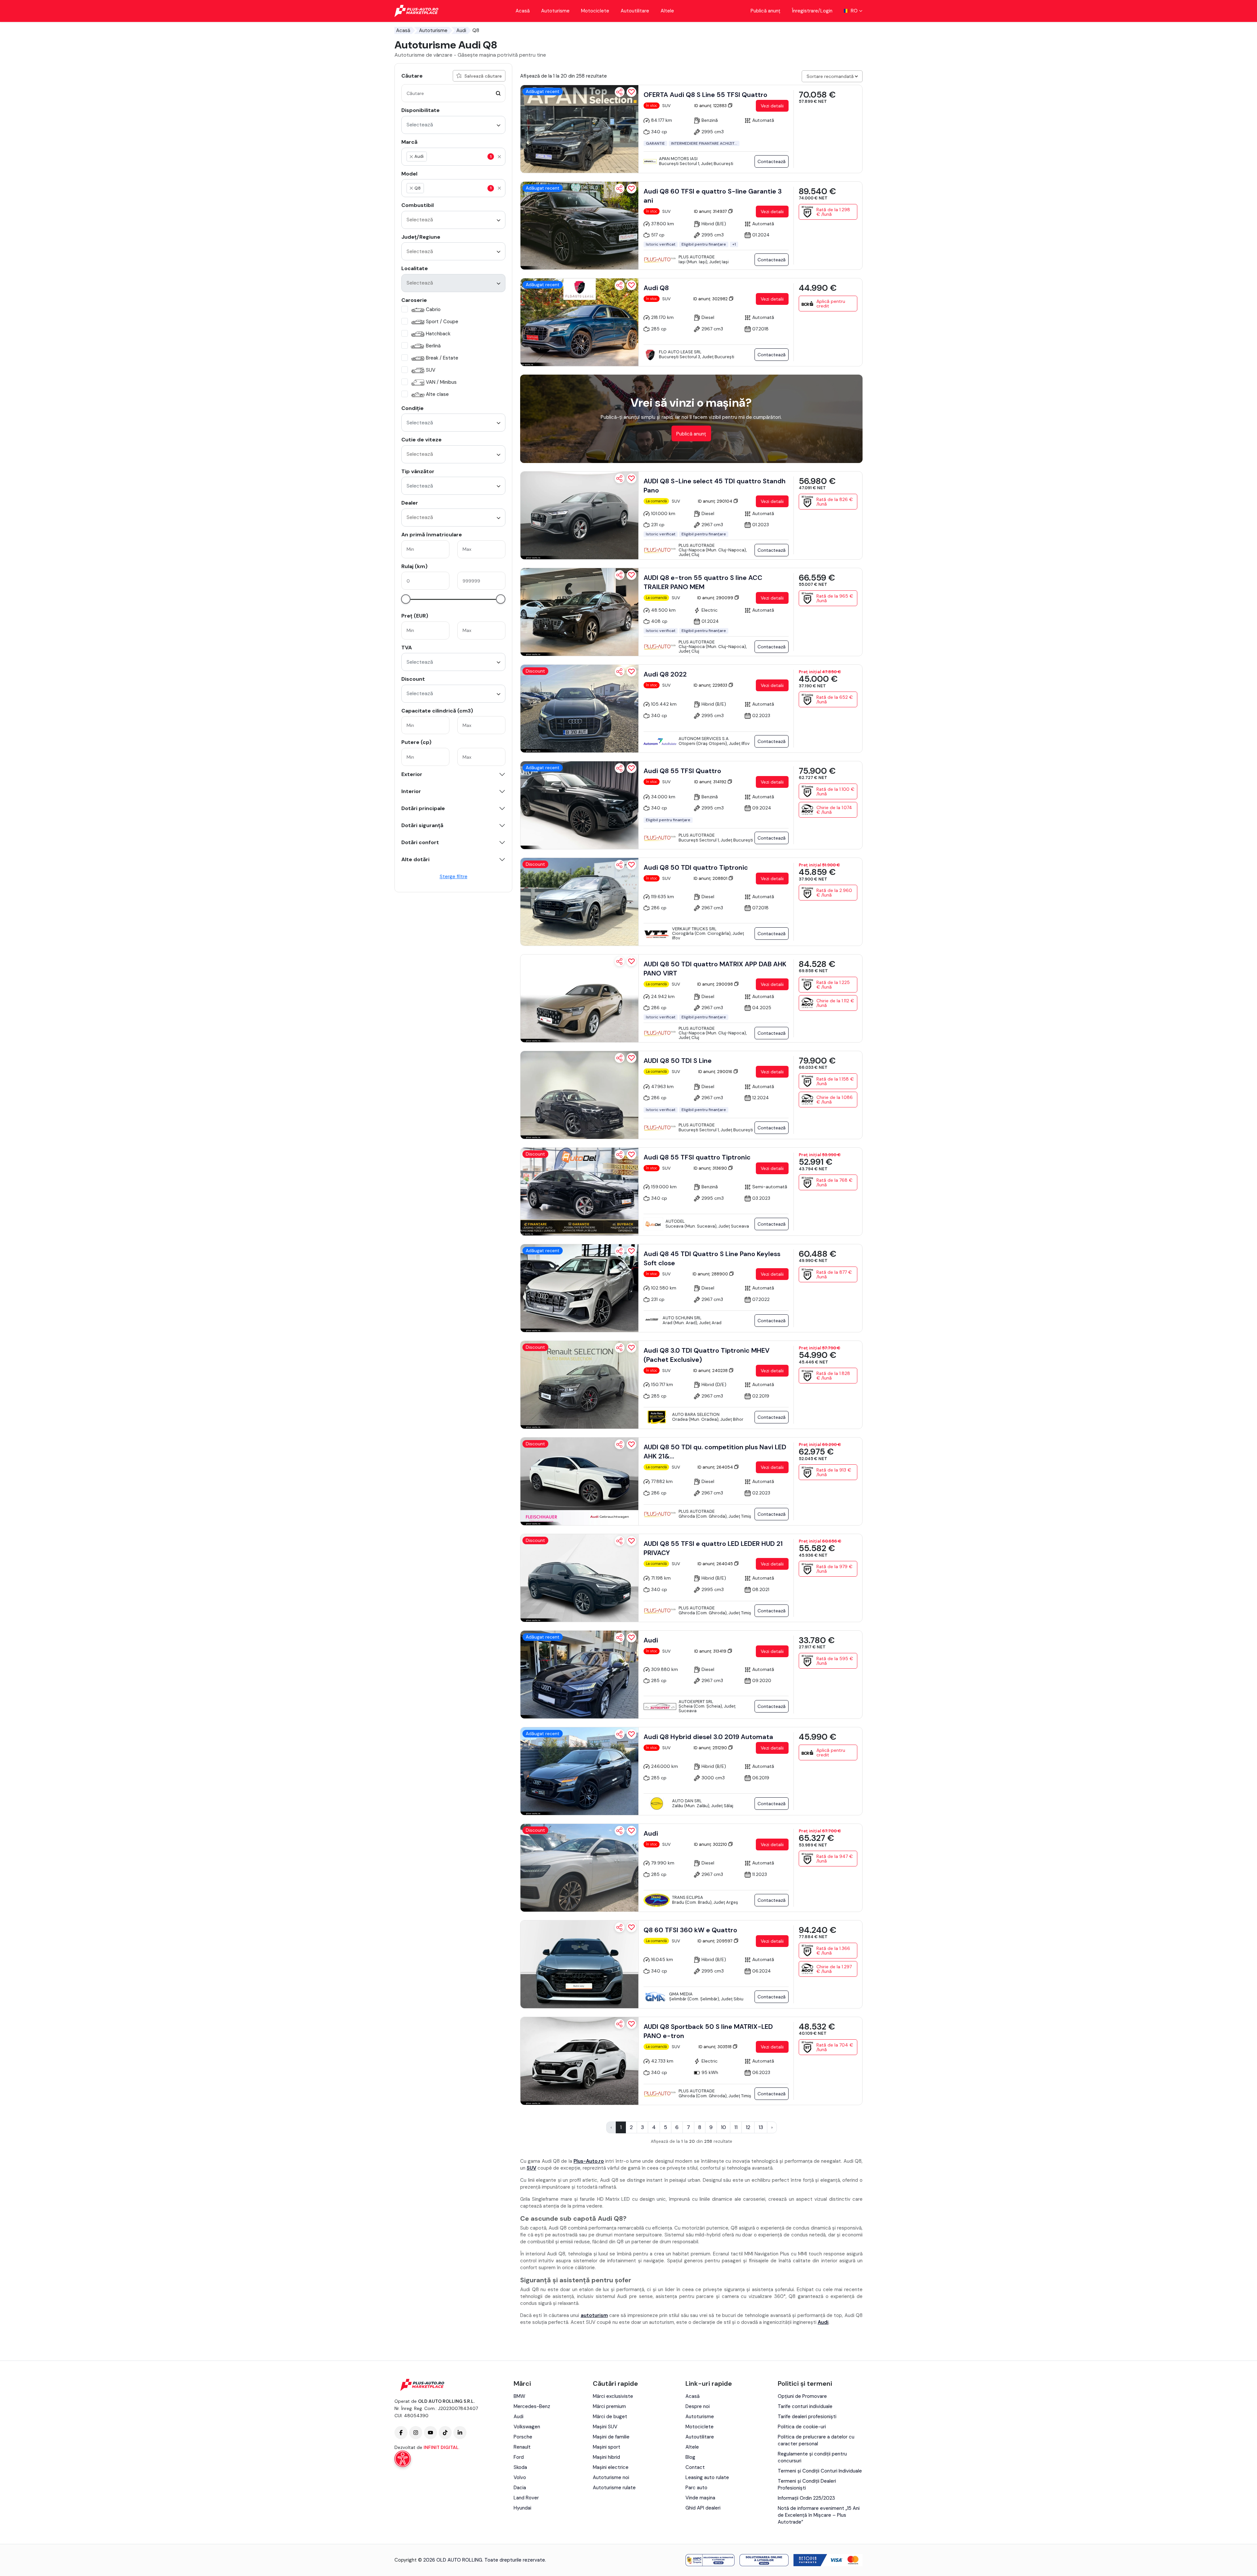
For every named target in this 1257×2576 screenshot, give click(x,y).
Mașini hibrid (606, 2457)
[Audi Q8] (579, 322)
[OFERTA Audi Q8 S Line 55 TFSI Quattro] (579, 129)
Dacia (520, 2488)
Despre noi (698, 2406)
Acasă (523, 11)
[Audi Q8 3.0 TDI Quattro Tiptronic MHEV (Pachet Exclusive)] (579, 1385)
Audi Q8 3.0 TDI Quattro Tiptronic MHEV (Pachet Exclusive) (707, 1355)
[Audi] (579, 1675)
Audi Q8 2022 (665, 674)
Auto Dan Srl (687, 1801)
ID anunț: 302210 (711, 1844)
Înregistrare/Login (812, 11)
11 (736, 2127)
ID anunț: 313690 (711, 1168)
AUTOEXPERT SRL (696, 1702)
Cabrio (433, 309)
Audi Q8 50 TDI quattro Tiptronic (696, 867)
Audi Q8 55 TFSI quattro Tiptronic (697, 1157)
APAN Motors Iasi (678, 159)
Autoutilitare (635, 11)
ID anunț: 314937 (711, 211)
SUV (431, 370)
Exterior (412, 774)
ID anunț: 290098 (716, 984)
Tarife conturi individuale (805, 2406)
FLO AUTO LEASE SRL (680, 352)
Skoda (520, 2467)
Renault (522, 2447)
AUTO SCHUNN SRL (682, 1318)
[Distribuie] (620, 92)
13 (761, 2127)
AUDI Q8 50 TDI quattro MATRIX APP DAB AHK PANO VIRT (715, 969)
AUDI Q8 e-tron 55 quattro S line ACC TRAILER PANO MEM (703, 582)
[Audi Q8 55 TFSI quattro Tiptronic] (579, 1192)
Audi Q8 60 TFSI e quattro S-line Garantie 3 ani (713, 196)
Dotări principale (423, 808)
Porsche (523, 2437)
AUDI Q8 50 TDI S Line (678, 1061)
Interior (411, 791)
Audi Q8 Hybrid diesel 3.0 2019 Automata (708, 1737)
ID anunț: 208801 (711, 878)
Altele (667, 11)
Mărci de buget (610, 2417)
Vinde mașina (700, 2498)
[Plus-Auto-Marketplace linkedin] (460, 2433)
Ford (519, 2457)
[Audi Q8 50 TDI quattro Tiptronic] (579, 902)
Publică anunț (765, 11)
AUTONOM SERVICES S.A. (704, 739)
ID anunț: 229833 (711, 685)
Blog (690, 2457)
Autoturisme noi (611, 2477)
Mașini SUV (605, 2427)
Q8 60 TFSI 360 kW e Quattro (690, 1930)
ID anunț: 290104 (716, 501)
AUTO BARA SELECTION (696, 1414)
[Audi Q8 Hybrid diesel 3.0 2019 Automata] (579, 1771)
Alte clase (437, 394)
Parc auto (696, 2488)
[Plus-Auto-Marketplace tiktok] (445, 2433)
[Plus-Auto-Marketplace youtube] (430, 2433)
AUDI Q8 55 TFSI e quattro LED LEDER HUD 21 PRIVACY (713, 1548)
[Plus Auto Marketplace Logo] (417, 11)
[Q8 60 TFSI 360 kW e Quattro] (579, 1964)
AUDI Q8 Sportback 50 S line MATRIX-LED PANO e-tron (708, 2031)
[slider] (406, 599)
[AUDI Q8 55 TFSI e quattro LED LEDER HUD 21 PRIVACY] (579, 1578)
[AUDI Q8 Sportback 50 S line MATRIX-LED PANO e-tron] (579, 2061)
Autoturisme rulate (614, 2488)
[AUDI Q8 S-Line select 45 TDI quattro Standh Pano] (579, 515)
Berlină (433, 346)
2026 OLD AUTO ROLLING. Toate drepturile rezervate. (485, 2560)
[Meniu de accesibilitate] (403, 2459)
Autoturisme (555, 11)
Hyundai (522, 2508)
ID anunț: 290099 (716, 598)
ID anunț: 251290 (711, 1748)
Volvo (520, 2477)
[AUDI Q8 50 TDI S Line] (579, 1095)
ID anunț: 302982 (711, 299)
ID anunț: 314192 (711, 782)
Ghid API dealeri (703, 2508)
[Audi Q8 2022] (579, 709)
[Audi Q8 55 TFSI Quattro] (579, 805)
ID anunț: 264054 (716, 1467)
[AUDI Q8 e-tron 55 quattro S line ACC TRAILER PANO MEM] (579, 612)
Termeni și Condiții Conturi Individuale (820, 2471)
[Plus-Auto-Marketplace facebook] (401, 2433)
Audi (461, 30)
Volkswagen (527, 2427)
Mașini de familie (611, 2437)
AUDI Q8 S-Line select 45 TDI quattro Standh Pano (715, 486)
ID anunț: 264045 (716, 1564)
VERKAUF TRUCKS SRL (694, 929)
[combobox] (453, 125)
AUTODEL (675, 1221)
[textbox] (459, 157)
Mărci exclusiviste (613, 2396)
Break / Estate (442, 358)
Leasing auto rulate (707, 2477)
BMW (519, 2396)
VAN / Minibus (441, 382)
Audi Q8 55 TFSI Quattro (682, 771)
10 (723, 2127)
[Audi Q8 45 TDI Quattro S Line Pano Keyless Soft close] (579, 1288)
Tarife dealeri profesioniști (807, 2417)
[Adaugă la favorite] (631, 92)
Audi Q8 (656, 288)
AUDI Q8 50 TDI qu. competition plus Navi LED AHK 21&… (715, 1452)
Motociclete (595, 11)
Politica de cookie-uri (802, 2427)
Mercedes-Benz (532, 2406)
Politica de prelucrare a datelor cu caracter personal (816, 2440)
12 (748, 2127)
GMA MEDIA (681, 1994)
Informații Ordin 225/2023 (806, 2498)
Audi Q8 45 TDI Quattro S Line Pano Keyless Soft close (712, 1258)
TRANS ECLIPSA (688, 1897)
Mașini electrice (611, 2467)
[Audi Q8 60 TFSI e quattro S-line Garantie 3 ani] (579, 226)
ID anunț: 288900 (711, 1274)
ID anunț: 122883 (711, 106)
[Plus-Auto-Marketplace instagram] (416, 2433)
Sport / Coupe (442, 322)
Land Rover (526, 2498)
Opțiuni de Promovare (802, 2396)
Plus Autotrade (697, 257)
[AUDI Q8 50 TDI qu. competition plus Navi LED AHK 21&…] (579, 1481)
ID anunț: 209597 (716, 1941)
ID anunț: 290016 (716, 1072)
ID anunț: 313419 (711, 1651)
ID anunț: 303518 (716, 2047)
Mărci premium (609, 2406)
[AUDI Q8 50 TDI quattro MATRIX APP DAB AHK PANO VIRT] (579, 998)
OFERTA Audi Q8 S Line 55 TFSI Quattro (705, 95)
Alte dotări (415, 860)
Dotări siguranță (422, 825)
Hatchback (438, 334)
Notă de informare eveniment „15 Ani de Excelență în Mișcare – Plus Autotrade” (819, 2515)
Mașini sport (607, 2447)
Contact (695, 2467)
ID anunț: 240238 (711, 1371)
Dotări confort (420, 843)
